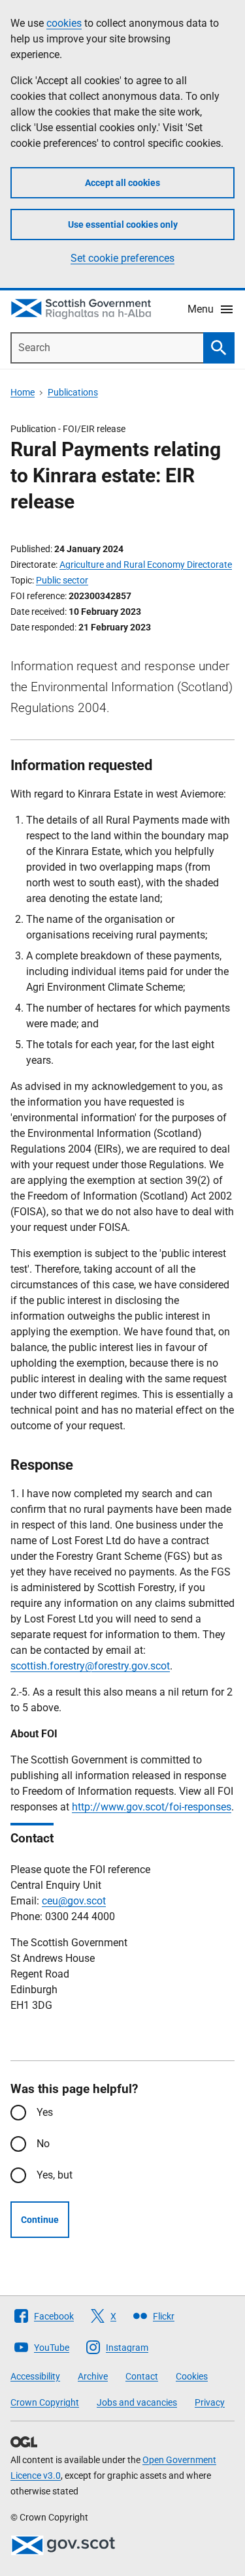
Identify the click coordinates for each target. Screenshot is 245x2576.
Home (23, 392)
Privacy (210, 2402)
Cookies (192, 2376)
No (43, 2144)
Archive (93, 2376)
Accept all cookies (122, 183)
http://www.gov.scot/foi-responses (152, 1807)
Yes (45, 2112)
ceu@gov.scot (74, 1901)
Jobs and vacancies (137, 2402)
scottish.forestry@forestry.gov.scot (90, 1666)
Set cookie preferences (122, 258)
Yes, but (55, 2175)
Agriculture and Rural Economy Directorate (146, 565)
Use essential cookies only (123, 225)
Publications (73, 392)
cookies (64, 23)
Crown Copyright (45, 2402)
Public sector (62, 580)
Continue (40, 2220)
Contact (142, 2376)
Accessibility (35, 2376)
